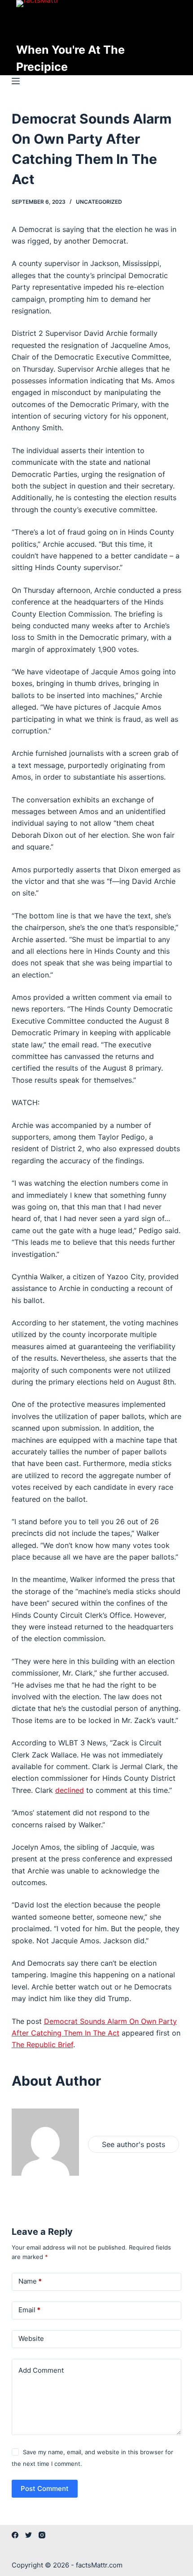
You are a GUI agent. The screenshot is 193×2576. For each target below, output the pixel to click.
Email (29, 2310)
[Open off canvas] (16, 81)
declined (70, 1790)
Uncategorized (99, 202)
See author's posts (134, 2144)
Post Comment (45, 2488)
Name (30, 2281)
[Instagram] (42, 2535)
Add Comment (41, 2370)
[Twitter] (29, 2535)
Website (31, 2338)
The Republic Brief (42, 2045)
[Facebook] (15, 2535)
